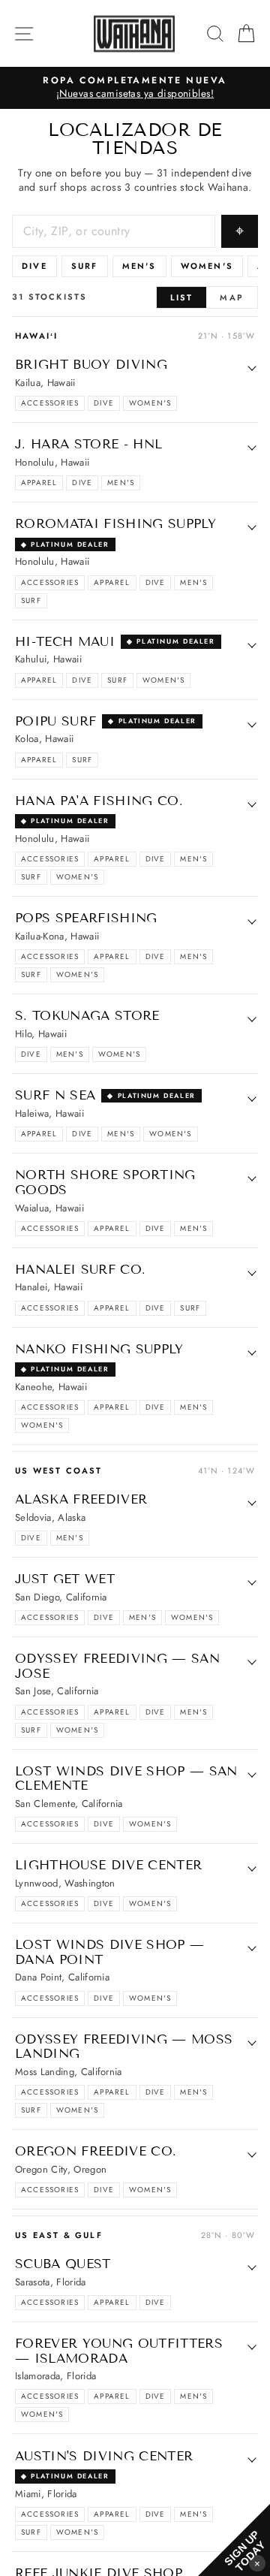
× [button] (257, 2563)
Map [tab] (232, 297)
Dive (34, 266)
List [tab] (182, 297)
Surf (85, 266)
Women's (207, 266)
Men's (139, 266)
